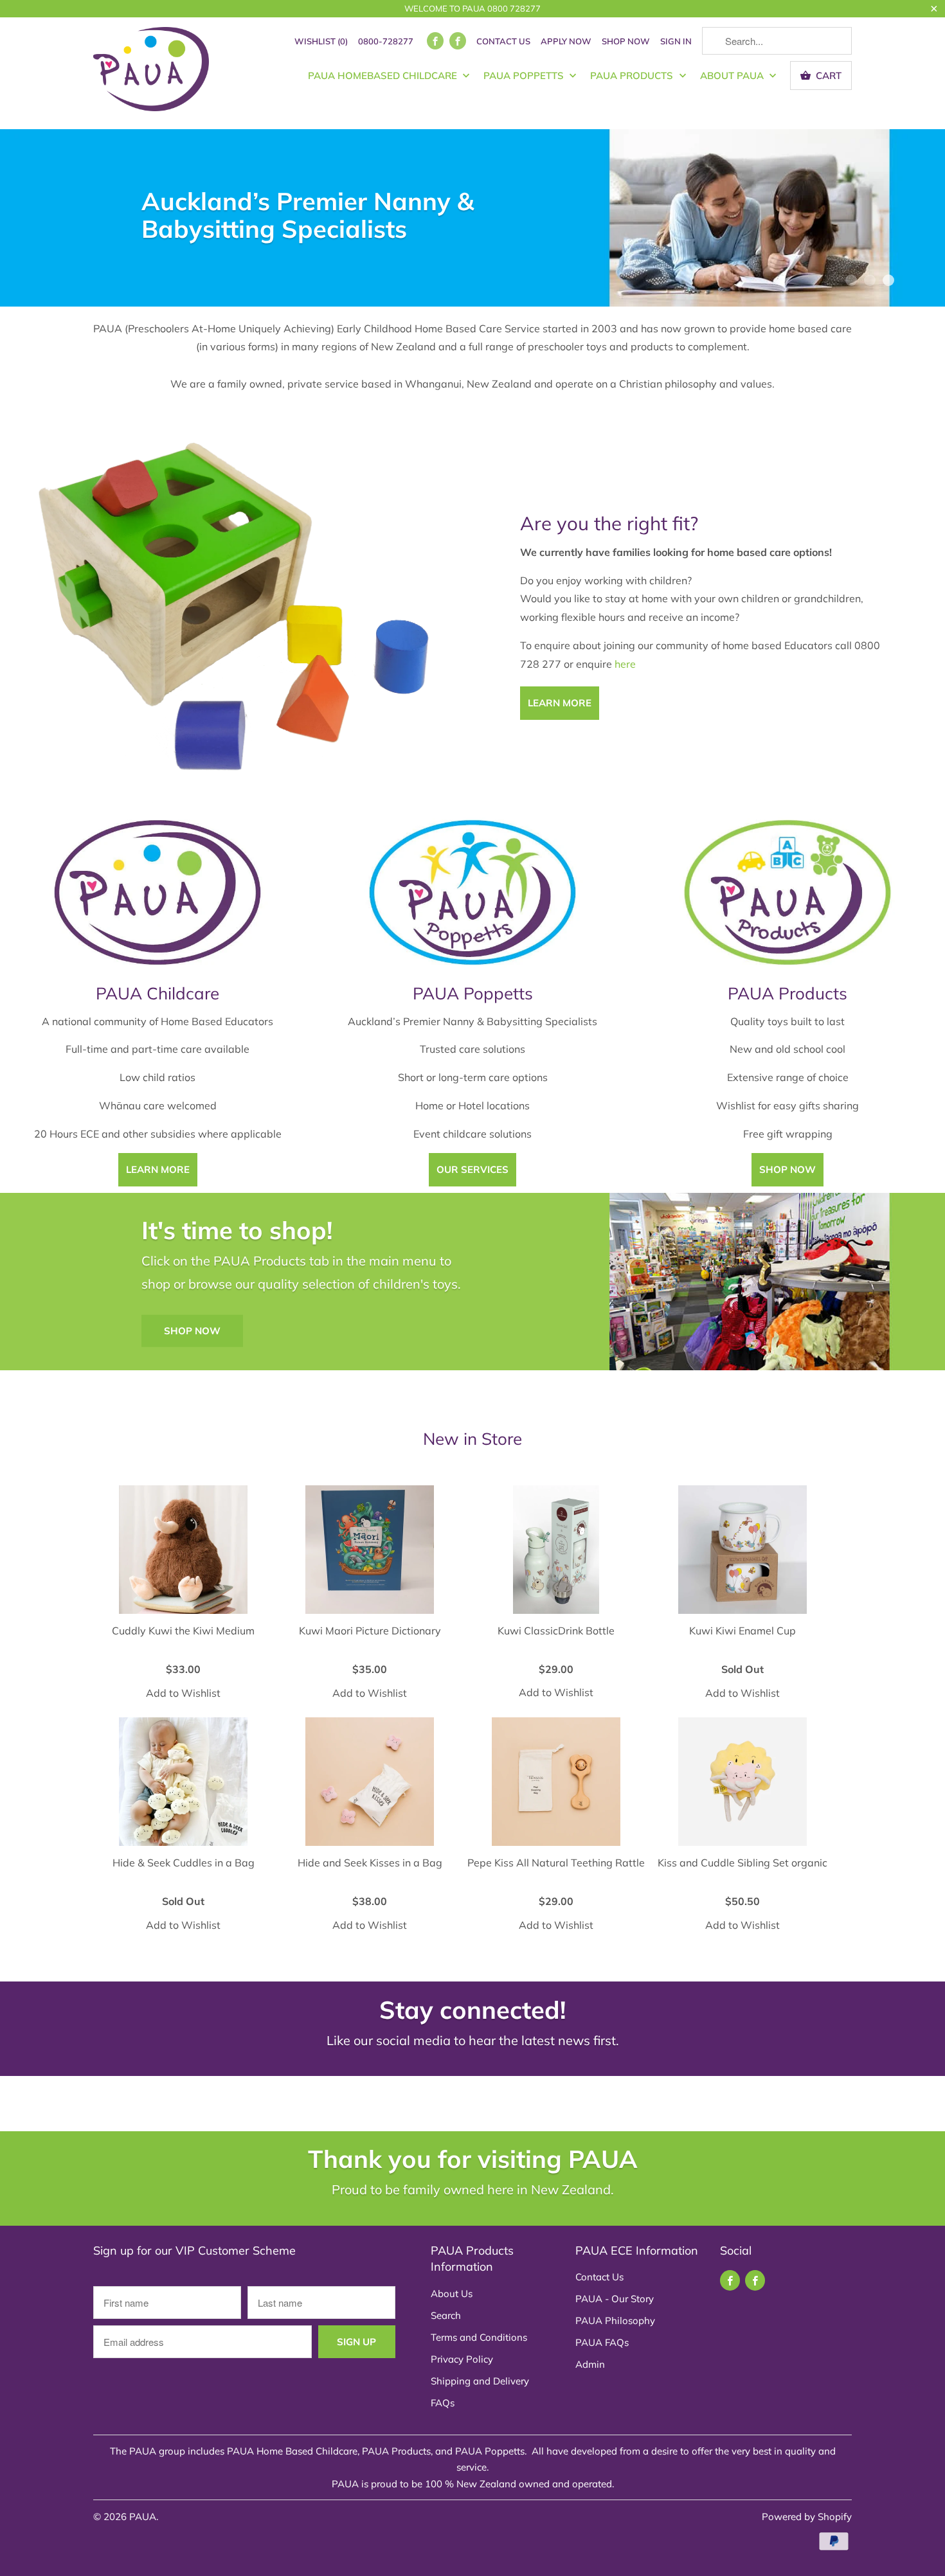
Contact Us (503, 41)
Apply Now (566, 41)
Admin (590, 2364)
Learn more (560, 703)
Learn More (158, 1169)
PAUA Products (633, 76)
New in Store (473, 1439)
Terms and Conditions (479, 2337)
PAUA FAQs (602, 2342)
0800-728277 (386, 41)
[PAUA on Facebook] (435, 41)
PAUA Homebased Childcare (384, 76)
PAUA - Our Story (615, 2299)
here (625, 664)
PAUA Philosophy (615, 2321)
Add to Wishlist (183, 1693)
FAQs (443, 2403)
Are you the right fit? (609, 523)
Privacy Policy (462, 2359)
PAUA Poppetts (525, 76)
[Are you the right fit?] (236, 615)
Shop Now (626, 41)
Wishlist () (321, 41)
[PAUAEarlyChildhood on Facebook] (458, 41)
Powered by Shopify (807, 2517)
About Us (452, 2294)
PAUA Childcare (157, 993)
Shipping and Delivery (480, 2381)
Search (446, 2315)
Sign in (676, 41)
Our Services (473, 1169)
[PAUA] (151, 73)
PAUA (143, 2517)
